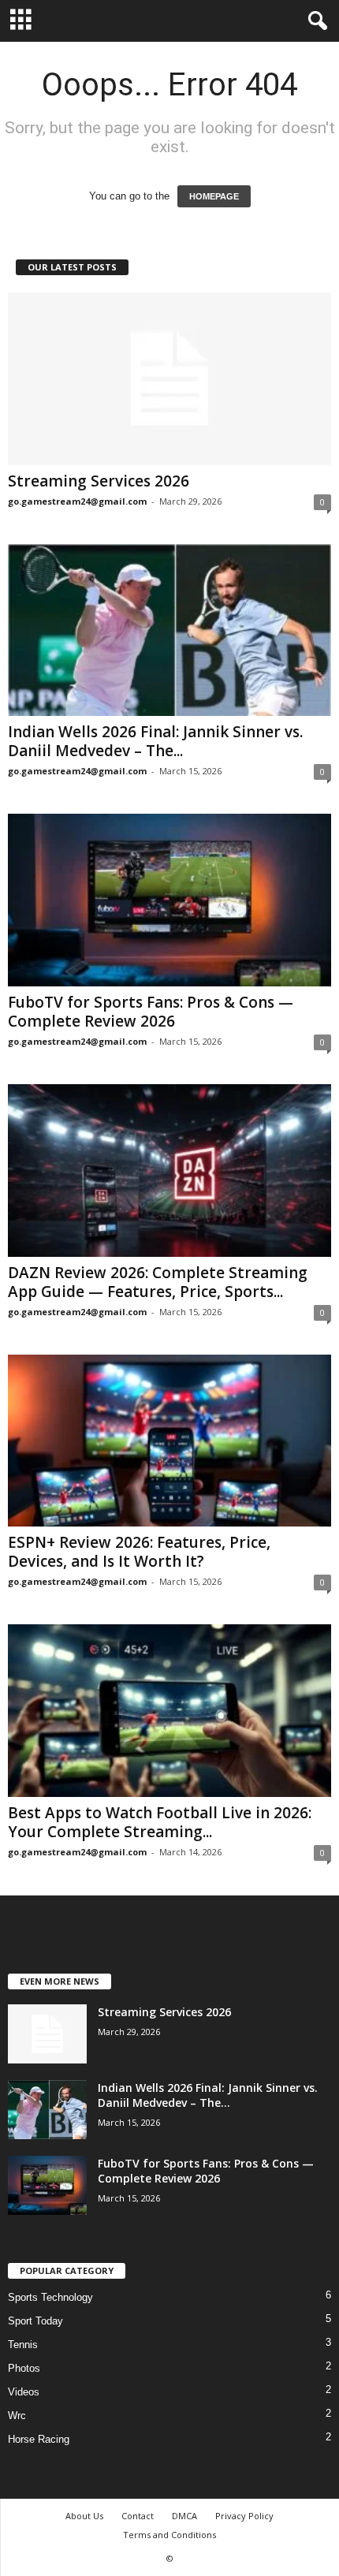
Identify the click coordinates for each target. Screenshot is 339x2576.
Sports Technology (50, 2297)
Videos (24, 2392)
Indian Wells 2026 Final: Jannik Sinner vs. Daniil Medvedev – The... (155, 741)
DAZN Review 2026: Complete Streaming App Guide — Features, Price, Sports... (158, 1282)
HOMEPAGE (214, 196)
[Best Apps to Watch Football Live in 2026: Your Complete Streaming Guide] (169, 1711)
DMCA (184, 2516)
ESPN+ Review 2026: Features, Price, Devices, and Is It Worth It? (139, 1552)
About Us (84, 2516)
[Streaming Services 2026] (169, 379)
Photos (24, 2368)
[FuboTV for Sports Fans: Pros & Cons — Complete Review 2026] (169, 900)
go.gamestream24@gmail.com (77, 501)
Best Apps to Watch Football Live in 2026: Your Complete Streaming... (160, 1822)
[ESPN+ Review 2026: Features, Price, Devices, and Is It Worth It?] (169, 1441)
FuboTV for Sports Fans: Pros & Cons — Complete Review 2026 (151, 1012)
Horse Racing (39, 2439)
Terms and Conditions (169, 2535)
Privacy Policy (244, 2516)
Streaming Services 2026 (99, 481)
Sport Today (35, 2321)
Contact (138, 2516)
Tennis (23, 2345)
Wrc (17, 2416)
